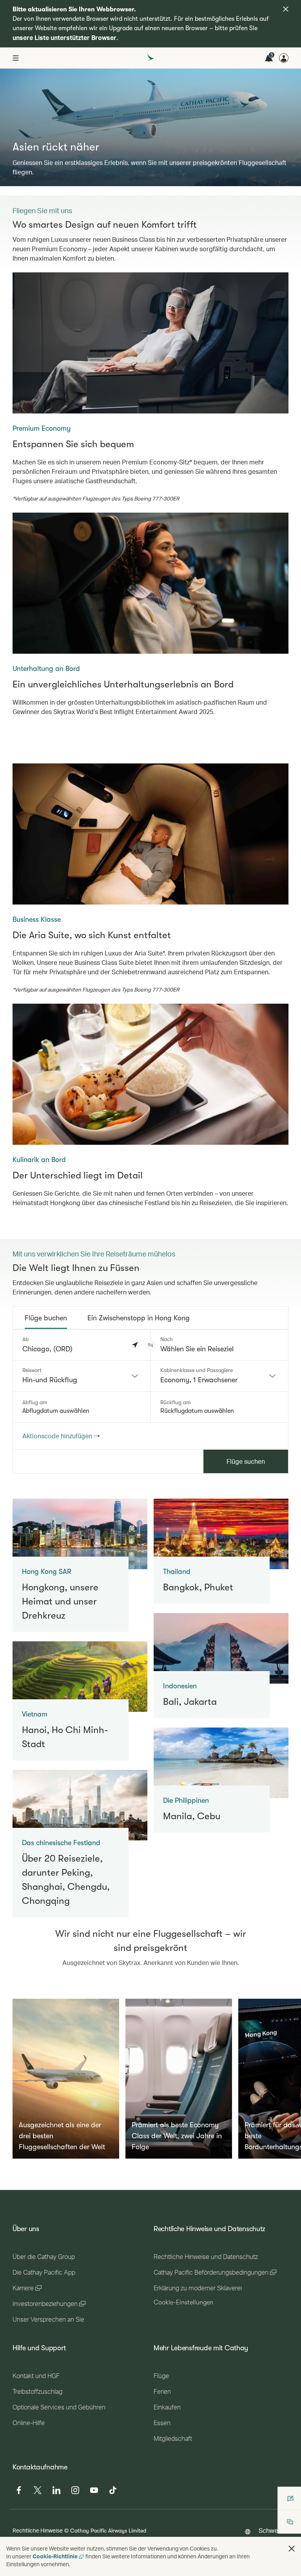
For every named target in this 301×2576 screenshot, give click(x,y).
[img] (286, 9)
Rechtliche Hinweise (38, 2530)
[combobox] (82, 1376)
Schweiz (270, 2530)
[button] (150, 1345)
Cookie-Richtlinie (55, 2556)
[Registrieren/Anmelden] (284, 58)
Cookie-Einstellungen (183, 2302)
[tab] (46, 1318)
